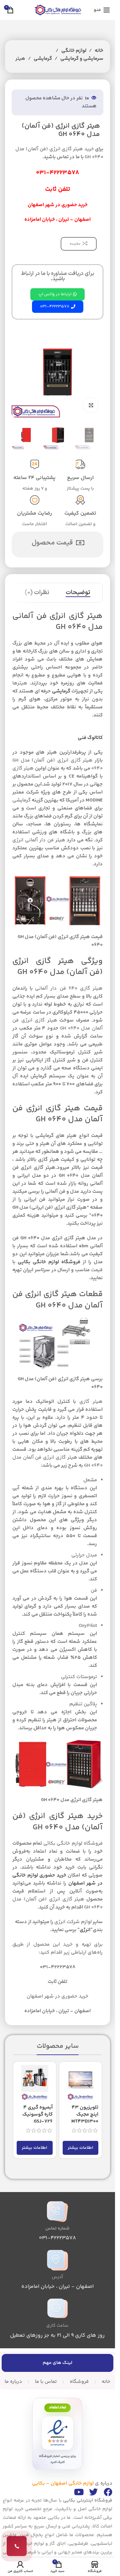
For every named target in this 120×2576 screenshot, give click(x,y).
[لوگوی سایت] (58, 10)
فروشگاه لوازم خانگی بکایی (49, 1262)
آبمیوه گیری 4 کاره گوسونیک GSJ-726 (37, 2114)
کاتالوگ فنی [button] (90, 738)
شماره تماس (57, 2229)
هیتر (20, 59)
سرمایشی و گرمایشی (82, 59)
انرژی (85, 1930)
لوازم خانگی (74, 51)
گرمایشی (43, 59)
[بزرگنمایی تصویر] (91, 405)
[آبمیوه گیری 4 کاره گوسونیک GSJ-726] (35, 2083)
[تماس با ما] (17, 2546)
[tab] (78, 593)
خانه (99, 51)
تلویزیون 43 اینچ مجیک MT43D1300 (85, 2114)
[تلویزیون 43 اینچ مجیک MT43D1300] (81, 2083)
